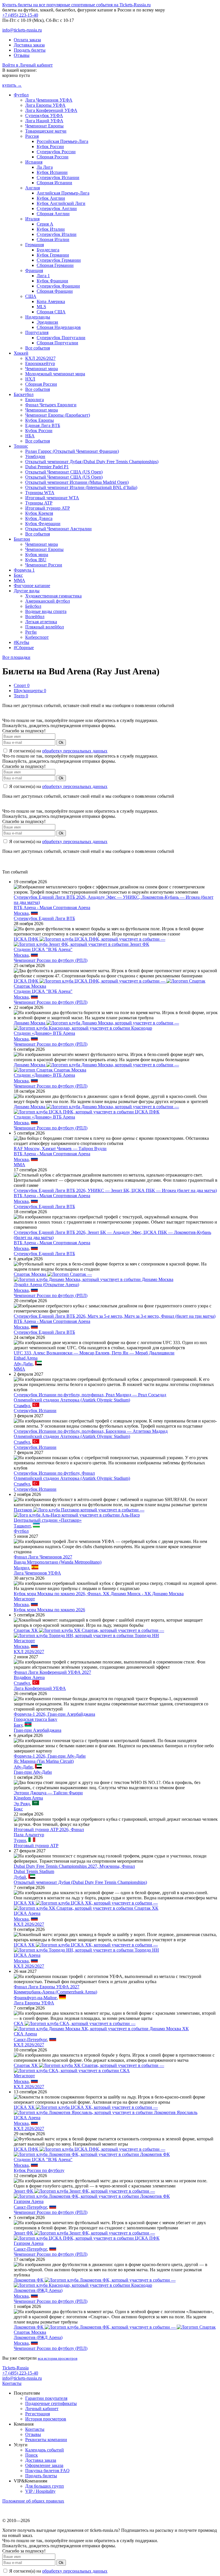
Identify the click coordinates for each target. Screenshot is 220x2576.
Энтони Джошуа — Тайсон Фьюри (48, 1793)
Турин (20, 1840)
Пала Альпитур (29, 1835)
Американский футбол (48, 601)
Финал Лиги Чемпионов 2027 (43, 1557)
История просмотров (46, 2419)
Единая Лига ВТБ (43, 425)
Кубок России (50, 146)
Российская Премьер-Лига (62, 141)
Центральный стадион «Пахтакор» (48, 1520)
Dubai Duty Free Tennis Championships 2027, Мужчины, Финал (74, 1866)
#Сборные (24, 648)
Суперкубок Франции (58, 286)
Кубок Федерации (43, 524)
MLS (41, 307)
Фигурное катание (32, 586)
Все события (38, 348)
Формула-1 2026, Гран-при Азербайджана (54, 1714)
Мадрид (21, 1568)
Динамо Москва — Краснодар (96, 1025)
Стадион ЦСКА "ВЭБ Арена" (43, 949)
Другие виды (27, 591)
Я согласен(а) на (58, 751)
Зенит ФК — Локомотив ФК (92, 2194)
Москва (21, 913)
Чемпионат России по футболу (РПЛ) (51, 960)
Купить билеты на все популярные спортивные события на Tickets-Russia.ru (76, 5)
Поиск (32, 2455)
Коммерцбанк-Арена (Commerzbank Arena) (55, 1992)
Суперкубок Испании (58, 177)
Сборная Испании (54, 183)
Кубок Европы (40, 420)
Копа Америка (51, 301)
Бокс (18, 575)
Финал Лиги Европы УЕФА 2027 (47, 1987)
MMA (19, 580)
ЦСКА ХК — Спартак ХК (86, 1906)
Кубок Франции (52, 281)
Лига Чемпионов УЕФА (49, 100)
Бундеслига (48, 250)
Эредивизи (47, 322)
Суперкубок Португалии (61, 338)
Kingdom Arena (28, 1798)
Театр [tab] (21, 696)
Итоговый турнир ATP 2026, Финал (49, 1829)
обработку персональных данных (75, 751)
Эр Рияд (22, 1804)
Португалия (37, 332)
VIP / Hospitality (40, 2491)
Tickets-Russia (15, 2368)
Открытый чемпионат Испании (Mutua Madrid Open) (77, 482)
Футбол (21, 95)
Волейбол (35, 617)
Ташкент (22, 1526)
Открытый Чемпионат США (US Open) (64, 472)
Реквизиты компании (46, 2440)
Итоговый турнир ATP (48, 508)
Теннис (21, 446)
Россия (32, 136)
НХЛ (30, 379)
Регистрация (38, 2414)
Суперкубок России (56, 152)
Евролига (35, 400)
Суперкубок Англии (57, 208)
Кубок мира (37, 555)
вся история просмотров (58, 2358)
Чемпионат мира (42, 369)
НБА (30, 436)
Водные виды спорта (46, 611)
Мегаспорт (24, 1599)
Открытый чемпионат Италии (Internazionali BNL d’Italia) (81, 487)
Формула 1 (24, 570)
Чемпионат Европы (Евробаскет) (58, 415)
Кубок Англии (51, 198)
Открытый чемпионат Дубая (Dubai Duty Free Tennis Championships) (92, 462)
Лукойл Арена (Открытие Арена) (46, 1285)
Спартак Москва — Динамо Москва (94, 1277)
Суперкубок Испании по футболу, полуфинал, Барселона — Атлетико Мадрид (91, 1431)
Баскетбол (24, 394)
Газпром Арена (29, 2201)
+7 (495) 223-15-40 (20, 15)
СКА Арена (25, 2034)
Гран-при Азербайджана (38, 1730)
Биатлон (22, 539)
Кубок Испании (52, 172)
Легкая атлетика (41, 622)
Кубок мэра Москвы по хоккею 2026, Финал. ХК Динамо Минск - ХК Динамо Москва (99, 1594)
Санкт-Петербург (30, 2040)
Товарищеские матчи (46, 131)
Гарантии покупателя (46, 2398)
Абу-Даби (23, 1364)
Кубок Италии (51, 229)
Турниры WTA (40, 493)
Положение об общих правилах (33, 2501)
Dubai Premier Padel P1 (47, 467)
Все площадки (16, 657)
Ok (61, 742)
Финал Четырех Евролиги (51, 405)
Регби (31, 632)
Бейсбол (33, 606)
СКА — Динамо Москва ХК (101, 2026)
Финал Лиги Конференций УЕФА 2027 (52, 1672)
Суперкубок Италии (57, 234)
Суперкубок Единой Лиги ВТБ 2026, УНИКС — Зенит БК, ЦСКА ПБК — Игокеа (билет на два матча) (115, 1190)
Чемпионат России (44, 565)
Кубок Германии (53, 255)
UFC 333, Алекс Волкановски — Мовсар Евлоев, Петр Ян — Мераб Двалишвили (94, 1353)
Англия (33, 188)
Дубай (20, 1877)
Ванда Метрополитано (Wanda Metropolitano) (58, 1562)
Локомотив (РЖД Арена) (38, 2290)
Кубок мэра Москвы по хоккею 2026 (49, 1610)
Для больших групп (45, 2486)
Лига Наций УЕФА (44, 121)
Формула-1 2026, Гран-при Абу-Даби (50, 1756)
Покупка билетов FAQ (47, 2471)
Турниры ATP (39, 503)
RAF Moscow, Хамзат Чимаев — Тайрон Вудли (60, 1149)
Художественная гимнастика (53, 596)
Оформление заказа (44, 2465)
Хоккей (21, 353)
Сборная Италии (53, 239)
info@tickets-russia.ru (22, 30)
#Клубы (21, 642)
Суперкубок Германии (59, 260)
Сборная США (51, 312)
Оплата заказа (27, 40)
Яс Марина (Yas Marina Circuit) (44, 1761)
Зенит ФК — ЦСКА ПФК (87, 2236)
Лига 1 (43, 276)
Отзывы (22, 55)
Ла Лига (45, 167)
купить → (12, 85)
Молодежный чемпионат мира (55, 374)
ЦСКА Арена (27, 1913)
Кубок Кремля (39, 513)
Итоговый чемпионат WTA (52, 498)
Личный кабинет (42, 2409)
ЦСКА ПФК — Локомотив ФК (92, 2152)
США (31, 296)
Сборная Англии (53, 214)
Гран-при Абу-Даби (33, 1772)
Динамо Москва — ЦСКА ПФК (96, 1109)
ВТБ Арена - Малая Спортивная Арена (52, 907)
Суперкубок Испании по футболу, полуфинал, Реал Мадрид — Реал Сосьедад (90, 1395)
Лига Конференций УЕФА (51, 110)
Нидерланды (38, 317)
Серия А (45, 224)
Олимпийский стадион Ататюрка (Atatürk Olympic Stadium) (72, 1400)
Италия (32, 219)
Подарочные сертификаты (51, 2403)
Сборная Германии (55, 265)
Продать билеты (30, 50)
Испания (34, 162)
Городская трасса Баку (36, 1719)
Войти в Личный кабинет (27, 65)
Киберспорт (37, 637)
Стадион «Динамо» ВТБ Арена (44, 1033)
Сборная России (53, 157)
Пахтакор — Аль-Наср (79, 1512)
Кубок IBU (36, 560)
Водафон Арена (29, 1677)
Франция (34, 270)
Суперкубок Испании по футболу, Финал (54, 1473)
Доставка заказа (29, 45)
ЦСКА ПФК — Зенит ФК (90, 942)
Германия (35, 245)
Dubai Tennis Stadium (34, 1871)
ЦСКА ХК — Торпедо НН (86, 1947)
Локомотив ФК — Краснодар (95, 2283)
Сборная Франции (55, 291)
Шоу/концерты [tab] (30, 691)
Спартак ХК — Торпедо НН (89, 1633)
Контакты (12, 2383)
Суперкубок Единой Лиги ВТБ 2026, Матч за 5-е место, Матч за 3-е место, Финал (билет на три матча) (115, 1316)
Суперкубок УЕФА (44, 115)
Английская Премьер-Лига (63, 193)
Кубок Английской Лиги (61, 203)
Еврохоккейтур (40, 363)
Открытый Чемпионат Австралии (58, 529)
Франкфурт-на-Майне (35, 1998)
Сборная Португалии (57, 343)
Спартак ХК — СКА (89, 2068)
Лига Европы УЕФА (45, 105)
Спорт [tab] (22, 685)
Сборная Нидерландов (59, 327)
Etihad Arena (26, 1358)
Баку (18, 1725)
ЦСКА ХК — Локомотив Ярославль (106, 2110)
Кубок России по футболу (39, 2170)
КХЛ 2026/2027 (40, 358)
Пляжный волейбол (45, 627)
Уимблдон (35, 456)
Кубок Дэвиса (39, 518)
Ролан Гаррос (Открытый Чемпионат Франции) (72, 451)
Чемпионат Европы (44, 126)
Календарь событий (45, 2450)
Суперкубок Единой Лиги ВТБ (44, 918)
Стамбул (22, 1405)
